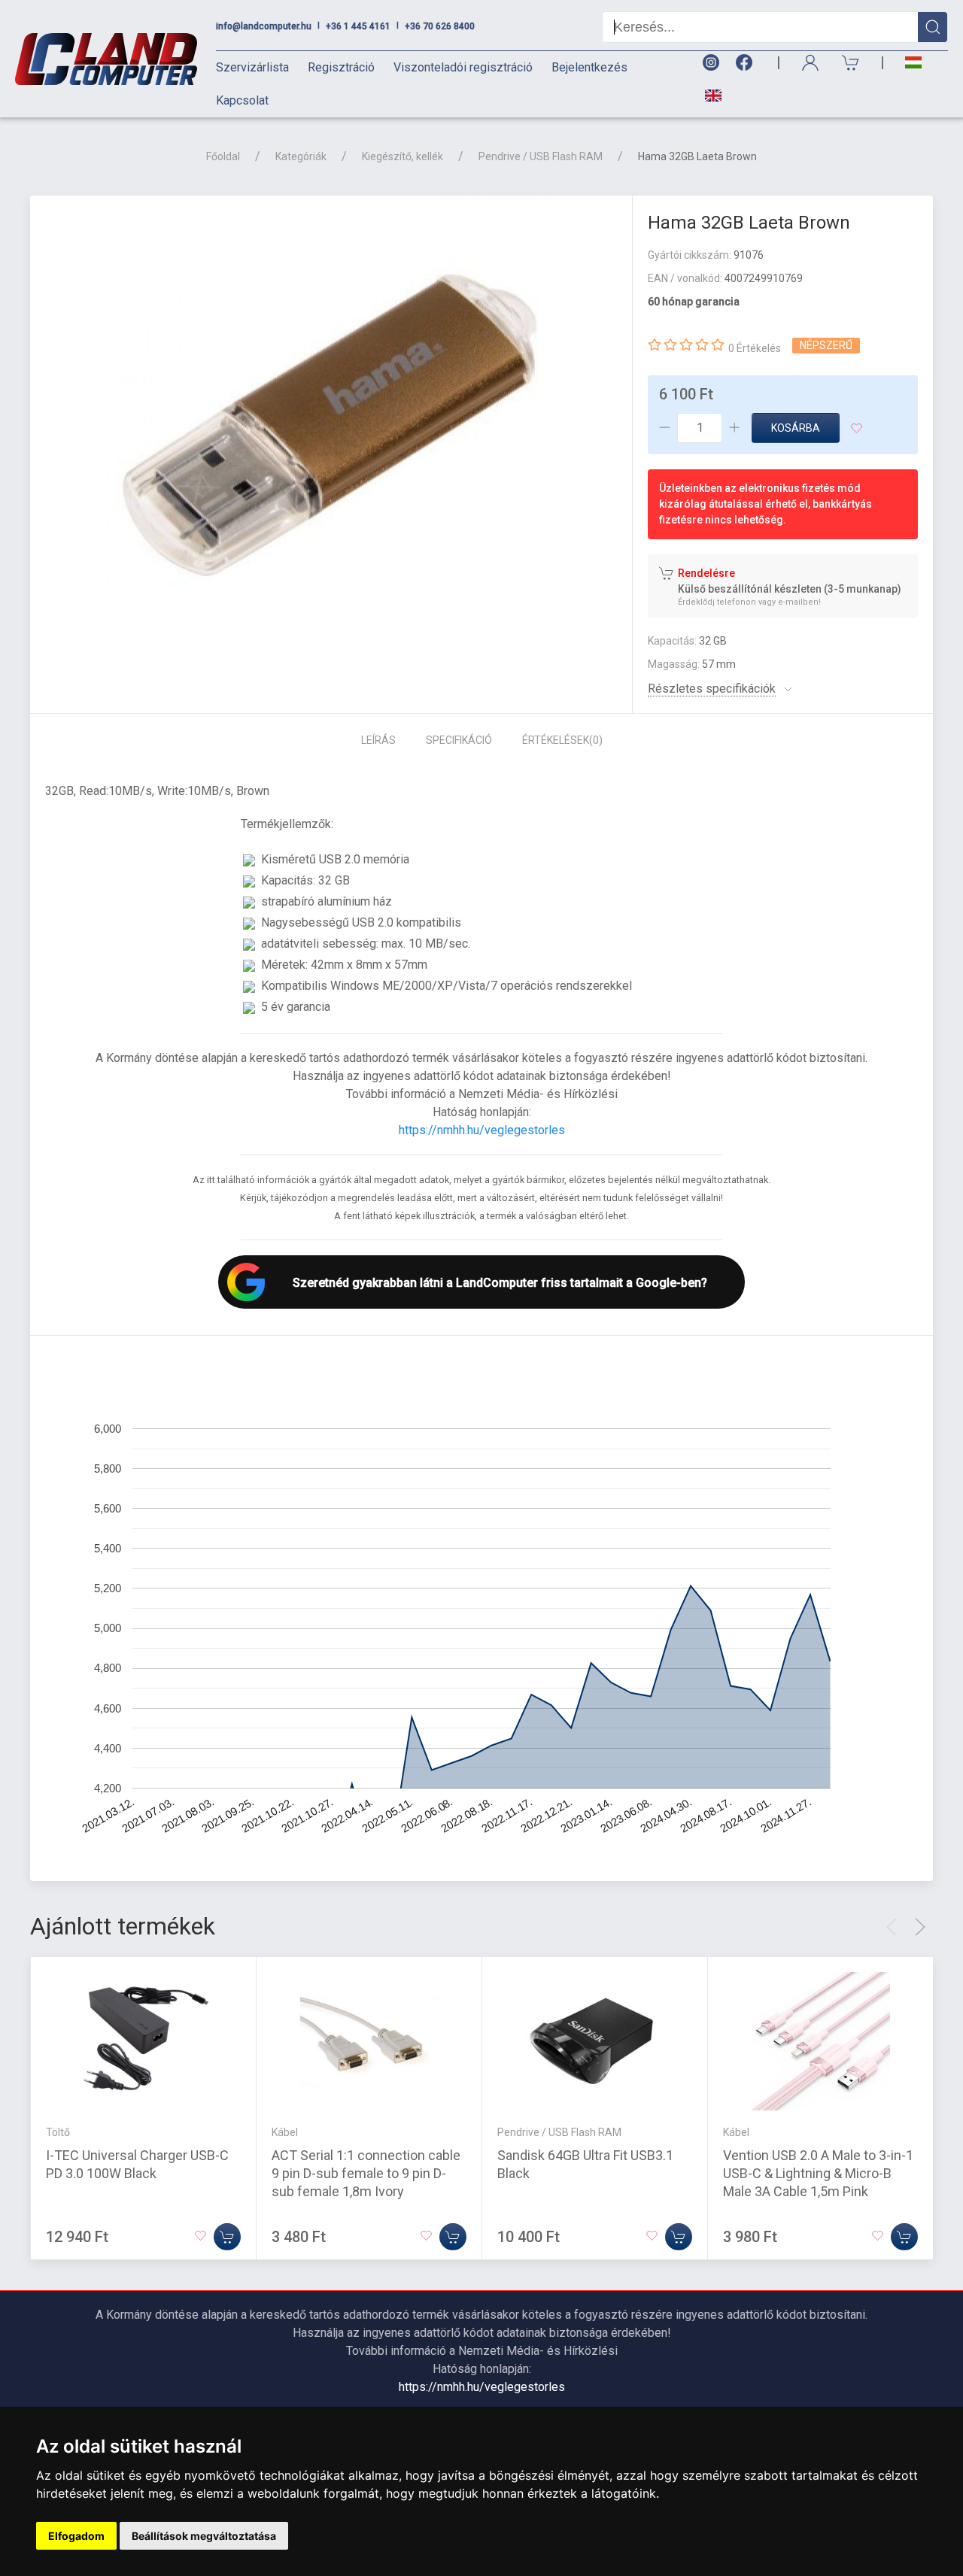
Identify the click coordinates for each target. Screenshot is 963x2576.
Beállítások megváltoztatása (204, 2536)
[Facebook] (747, 63)
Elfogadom (76, 2536)
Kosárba (796, 428)
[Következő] (920, 1927)
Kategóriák (301, 156)
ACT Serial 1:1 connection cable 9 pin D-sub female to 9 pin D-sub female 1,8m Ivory (366, 2173)
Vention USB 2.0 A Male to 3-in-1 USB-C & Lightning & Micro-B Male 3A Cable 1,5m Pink (818, 2173)
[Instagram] (710, 63)
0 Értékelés (755, 348)
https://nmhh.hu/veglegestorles (482, 1130)
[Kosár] (851, 63)
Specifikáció (459, 740)
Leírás (378, 740)
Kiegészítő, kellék (403, 156)
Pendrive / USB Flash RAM (541, 156)
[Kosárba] (227, 2237)
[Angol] (708, 96)
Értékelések (562, 740)
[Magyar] (913, 63)
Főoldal (223, 156)
